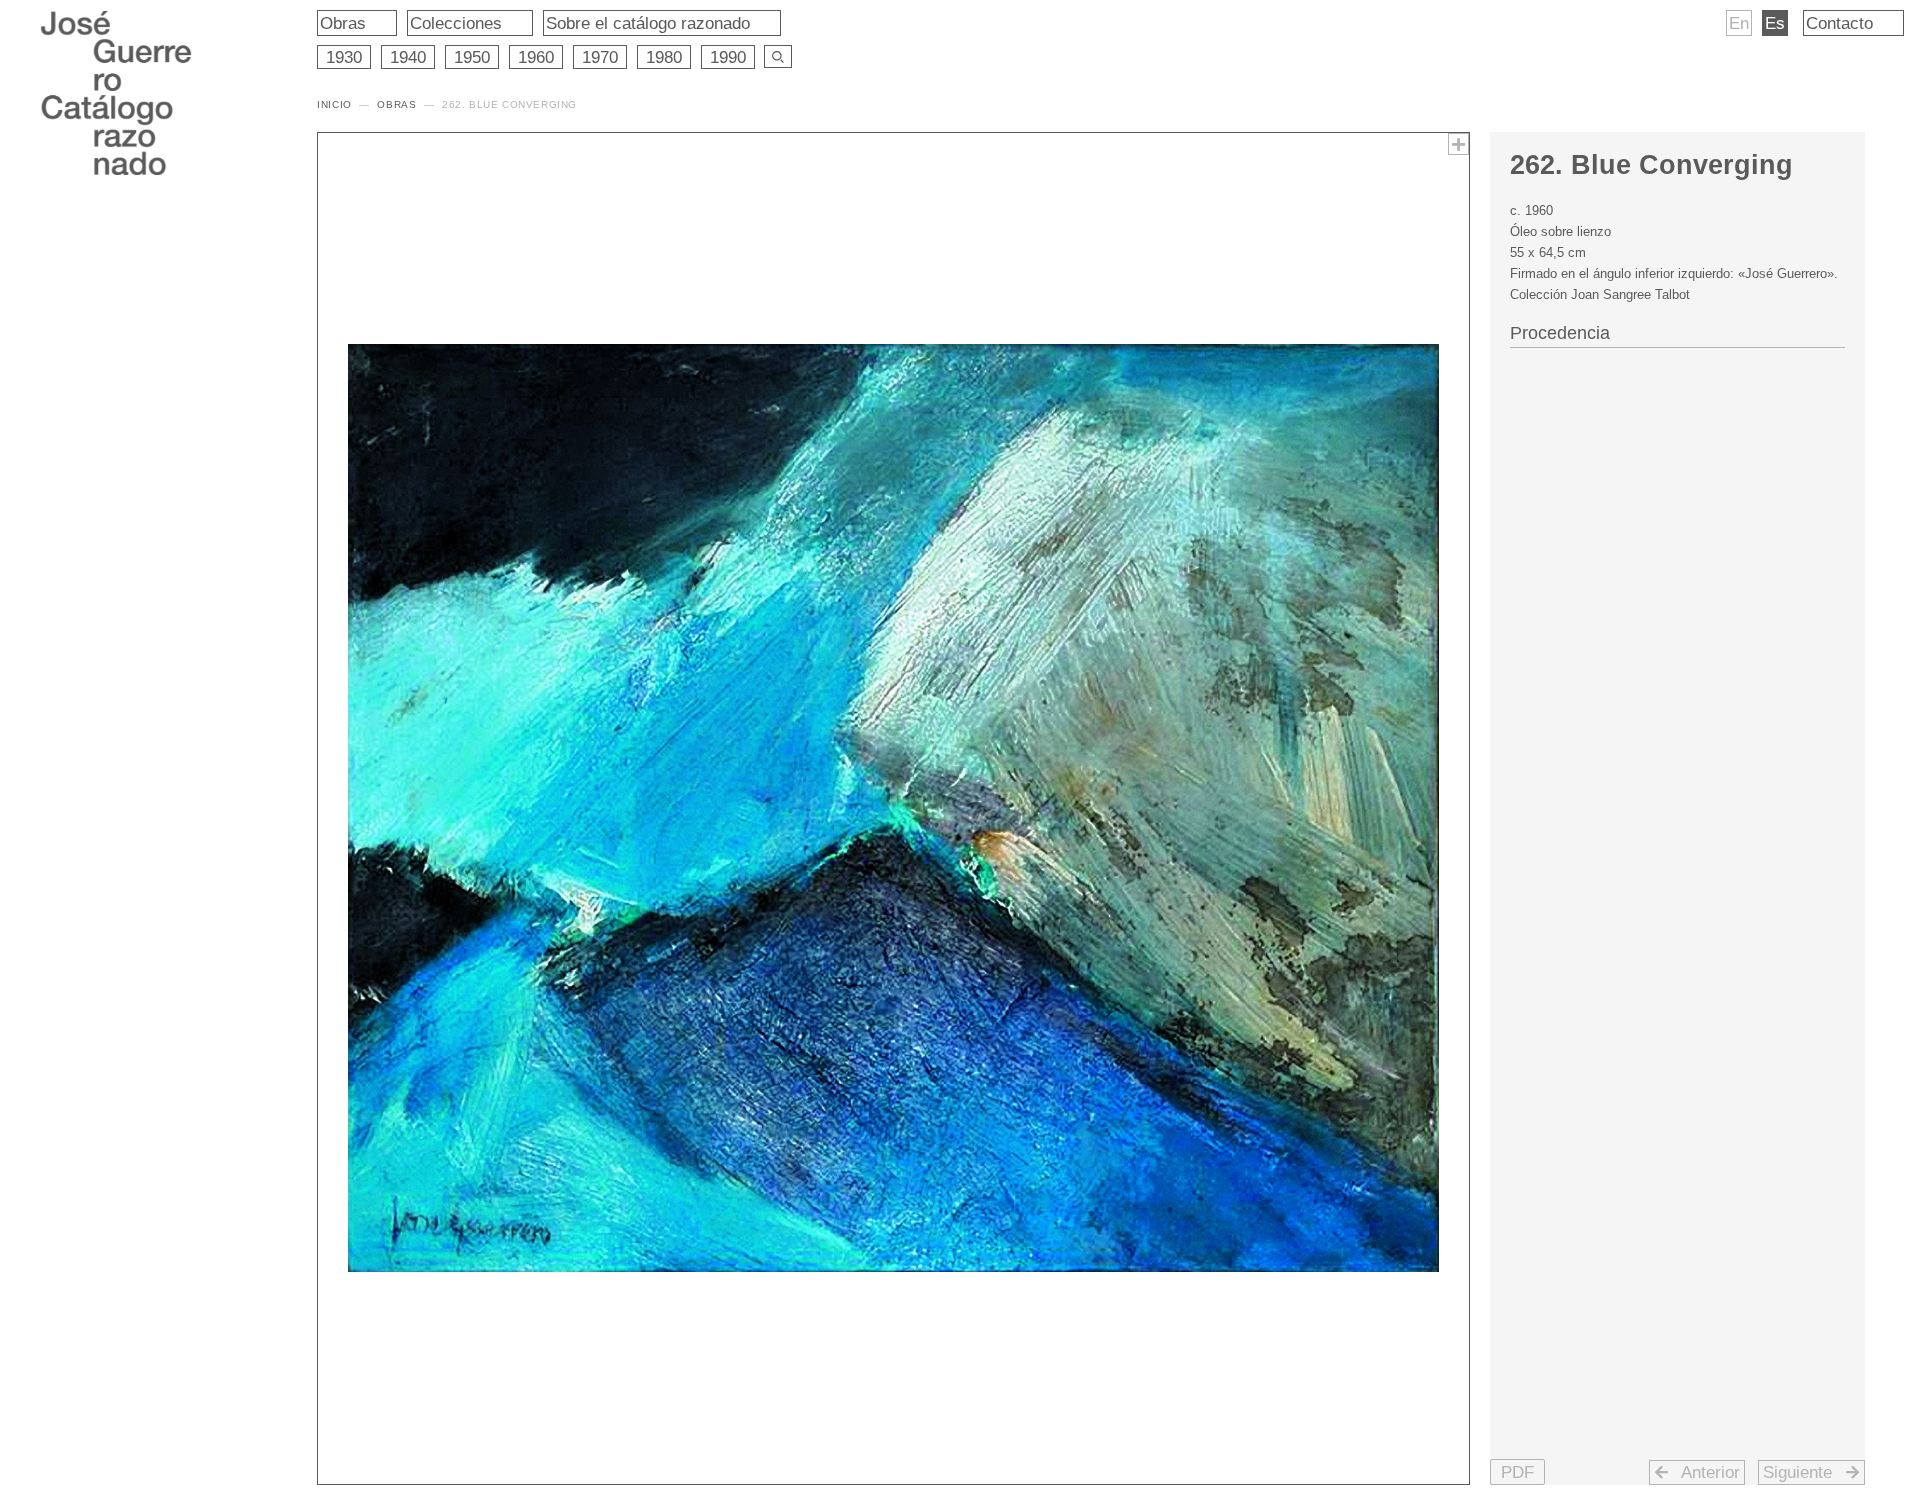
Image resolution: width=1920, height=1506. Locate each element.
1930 (344, 57)
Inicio (334, 104)
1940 (408, 57)
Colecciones (456, 23)
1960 (536, 57)
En (1739, 23)
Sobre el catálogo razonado (648, 23)
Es (1775, 23)
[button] (1517, 1472)
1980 (664, 57)
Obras (343, 23)
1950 (472, 57)
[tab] (1678, 331)
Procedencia (1560, 333)
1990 (728, 57)
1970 (600, 57)
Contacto (1839, 23)
